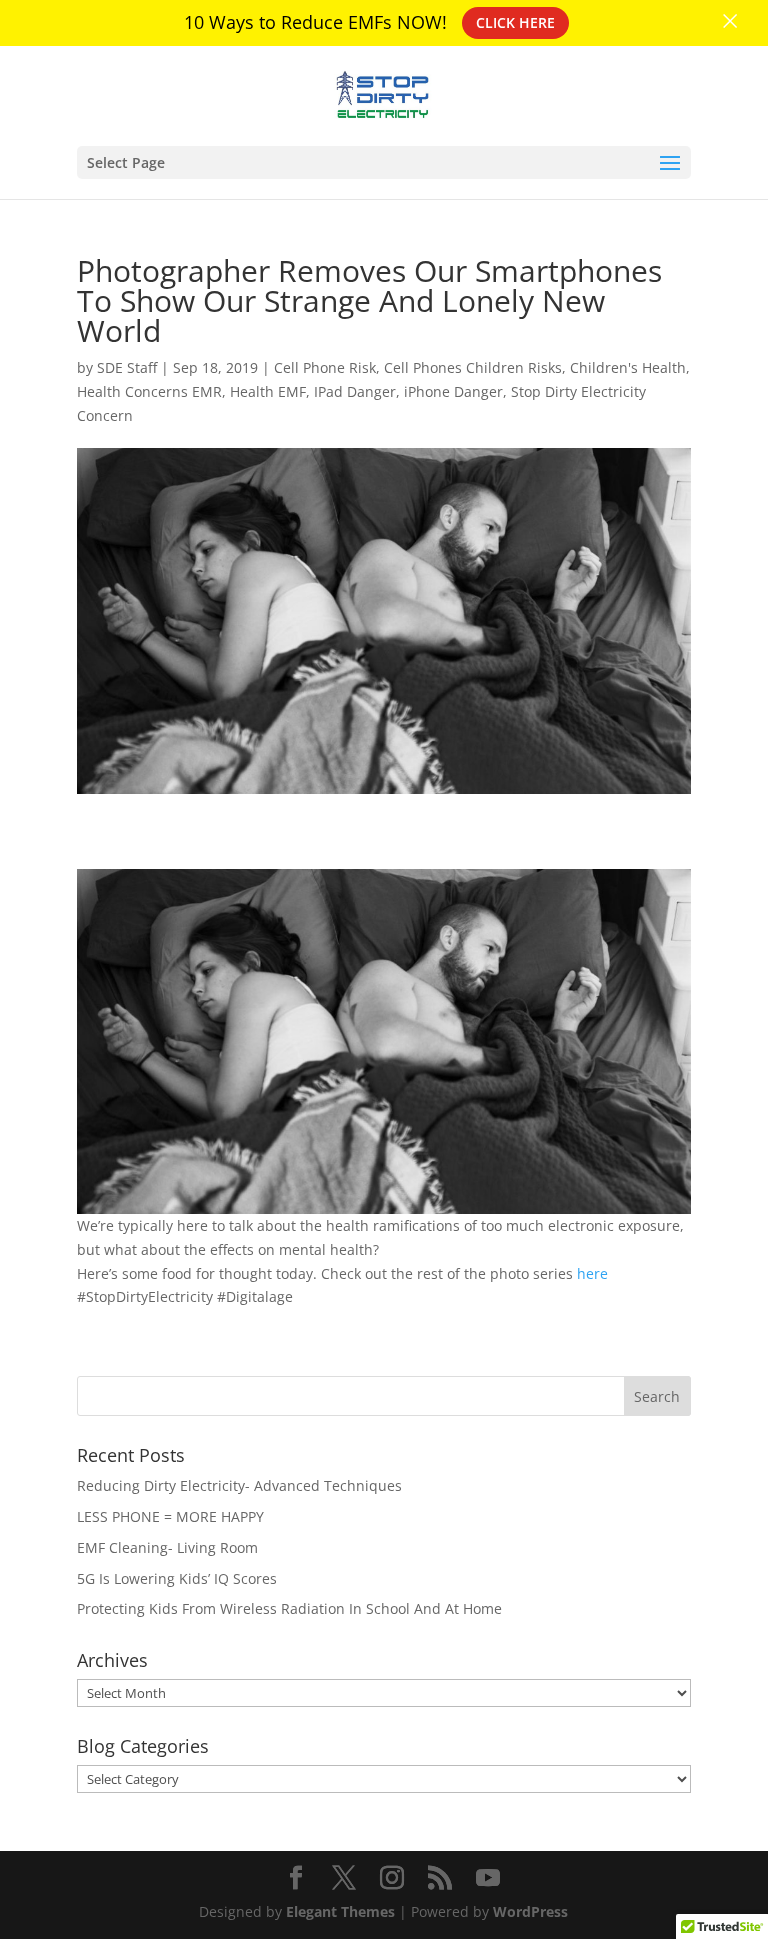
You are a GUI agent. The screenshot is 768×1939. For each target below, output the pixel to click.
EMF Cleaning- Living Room (167, 1547)
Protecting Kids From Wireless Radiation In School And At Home (289, 1608)
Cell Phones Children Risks (473, 367)
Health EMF (268, 391)
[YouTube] (488, 1878)
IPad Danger (355, 391)
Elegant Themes (340, 1911)
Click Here (515, 22)
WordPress (530, 1911)
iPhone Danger (453, 391)
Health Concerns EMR (149, 391)
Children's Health (628, 367)
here (590, 1273)
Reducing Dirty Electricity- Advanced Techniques (239, 1485)
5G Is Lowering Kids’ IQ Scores (177, 1578)
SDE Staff (127, 367)
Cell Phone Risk (325, 367)
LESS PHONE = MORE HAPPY (170, 1516)
